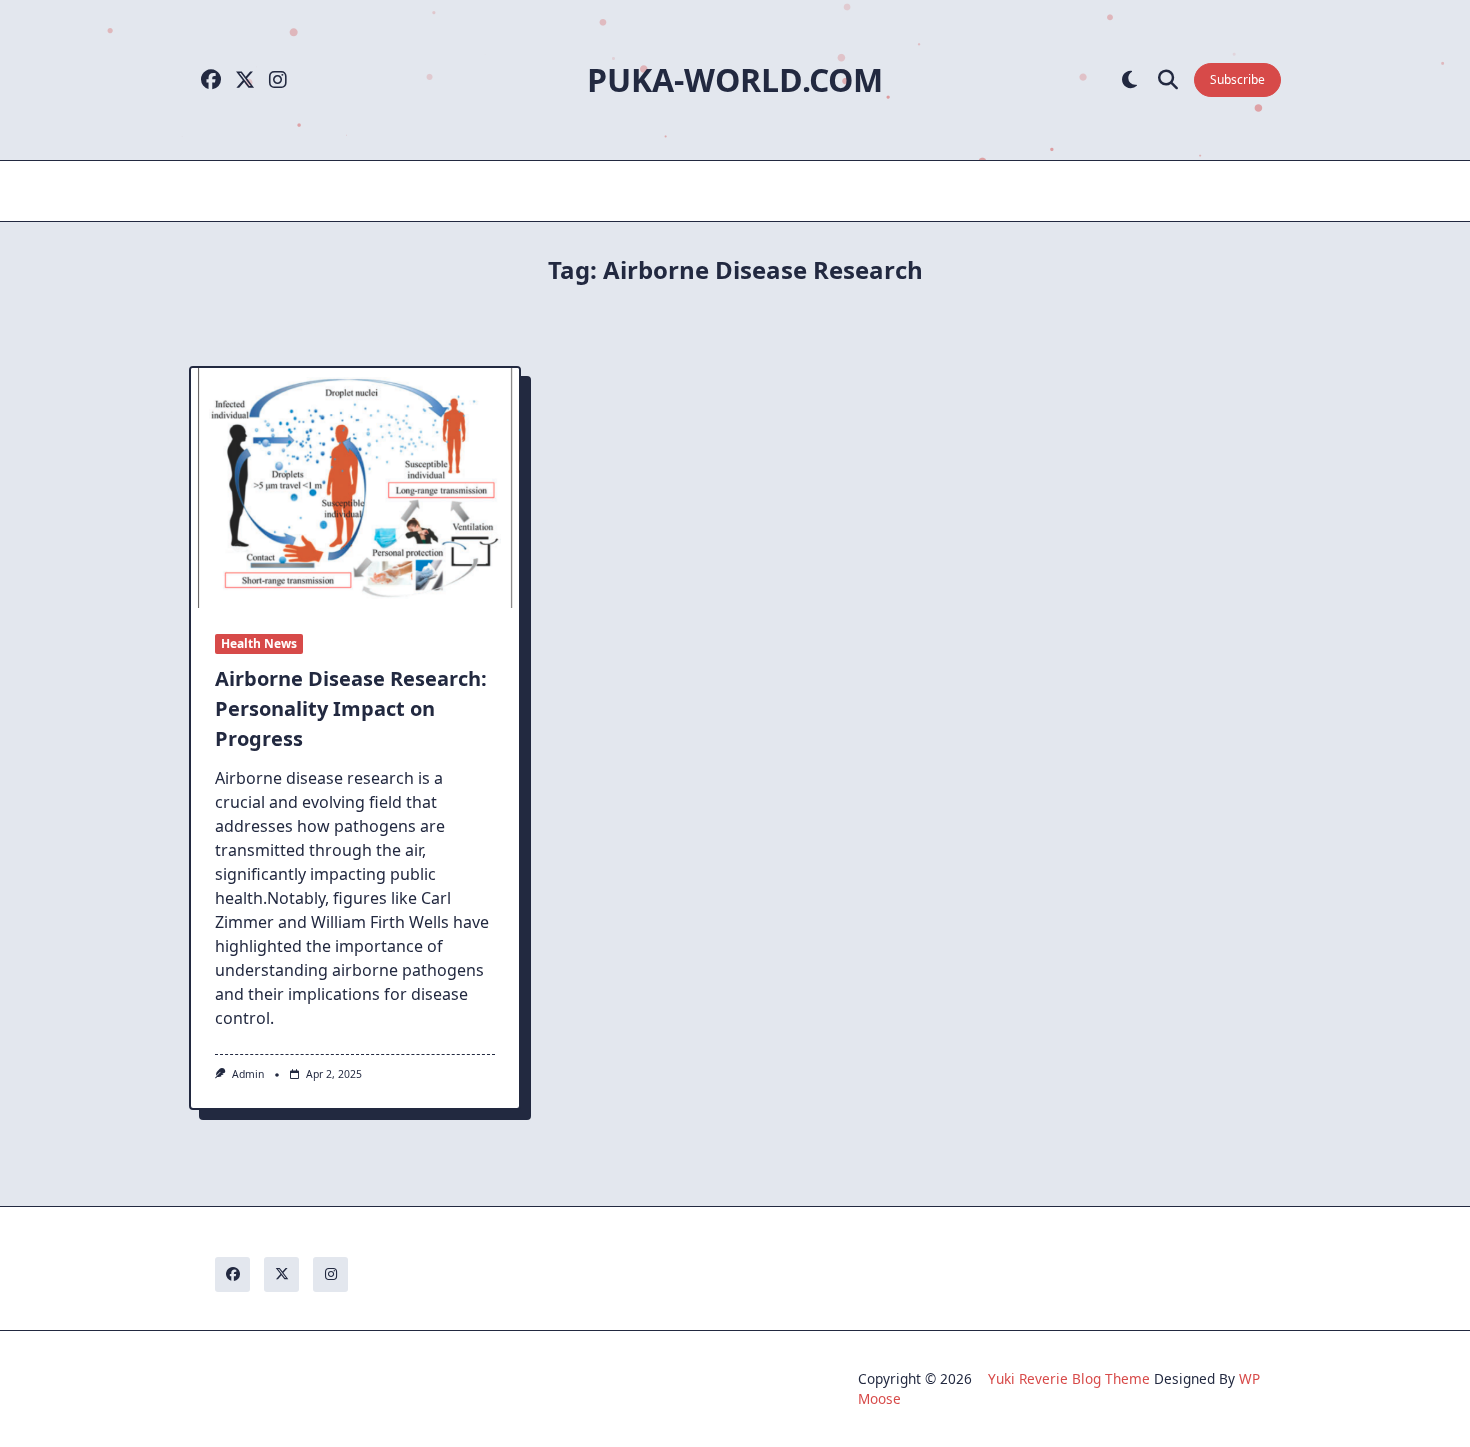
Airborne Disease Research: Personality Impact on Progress (351, 708)
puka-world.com (735, 79)
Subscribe (1237, 79)
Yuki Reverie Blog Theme (1069, 1378)
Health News (259, 643)
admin (248, 1074)
